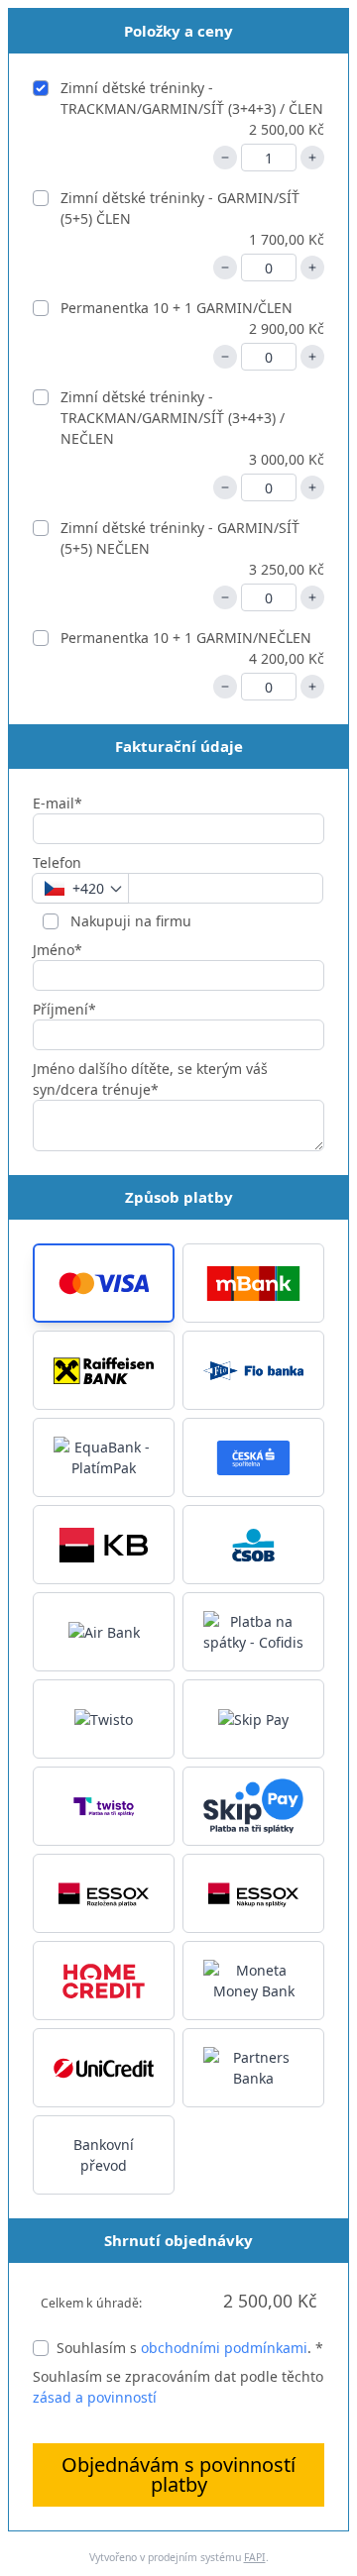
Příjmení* (64, 1009)
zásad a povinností (95, 2397)
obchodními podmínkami (224, 2348)
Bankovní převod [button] (104, 2155)
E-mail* (58, 803)
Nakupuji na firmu (129, 921)
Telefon (57, 862)
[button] (104, 1283)
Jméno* (58, 950)
